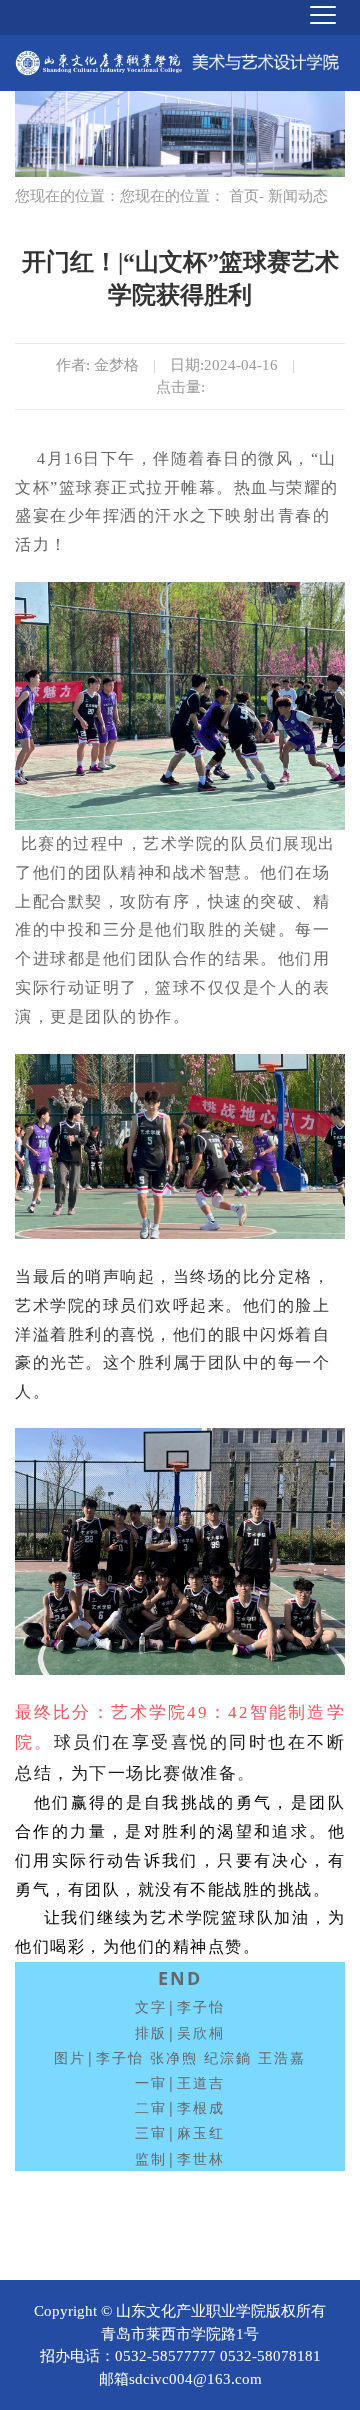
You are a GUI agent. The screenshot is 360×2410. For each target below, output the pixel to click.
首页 (244, 196)
